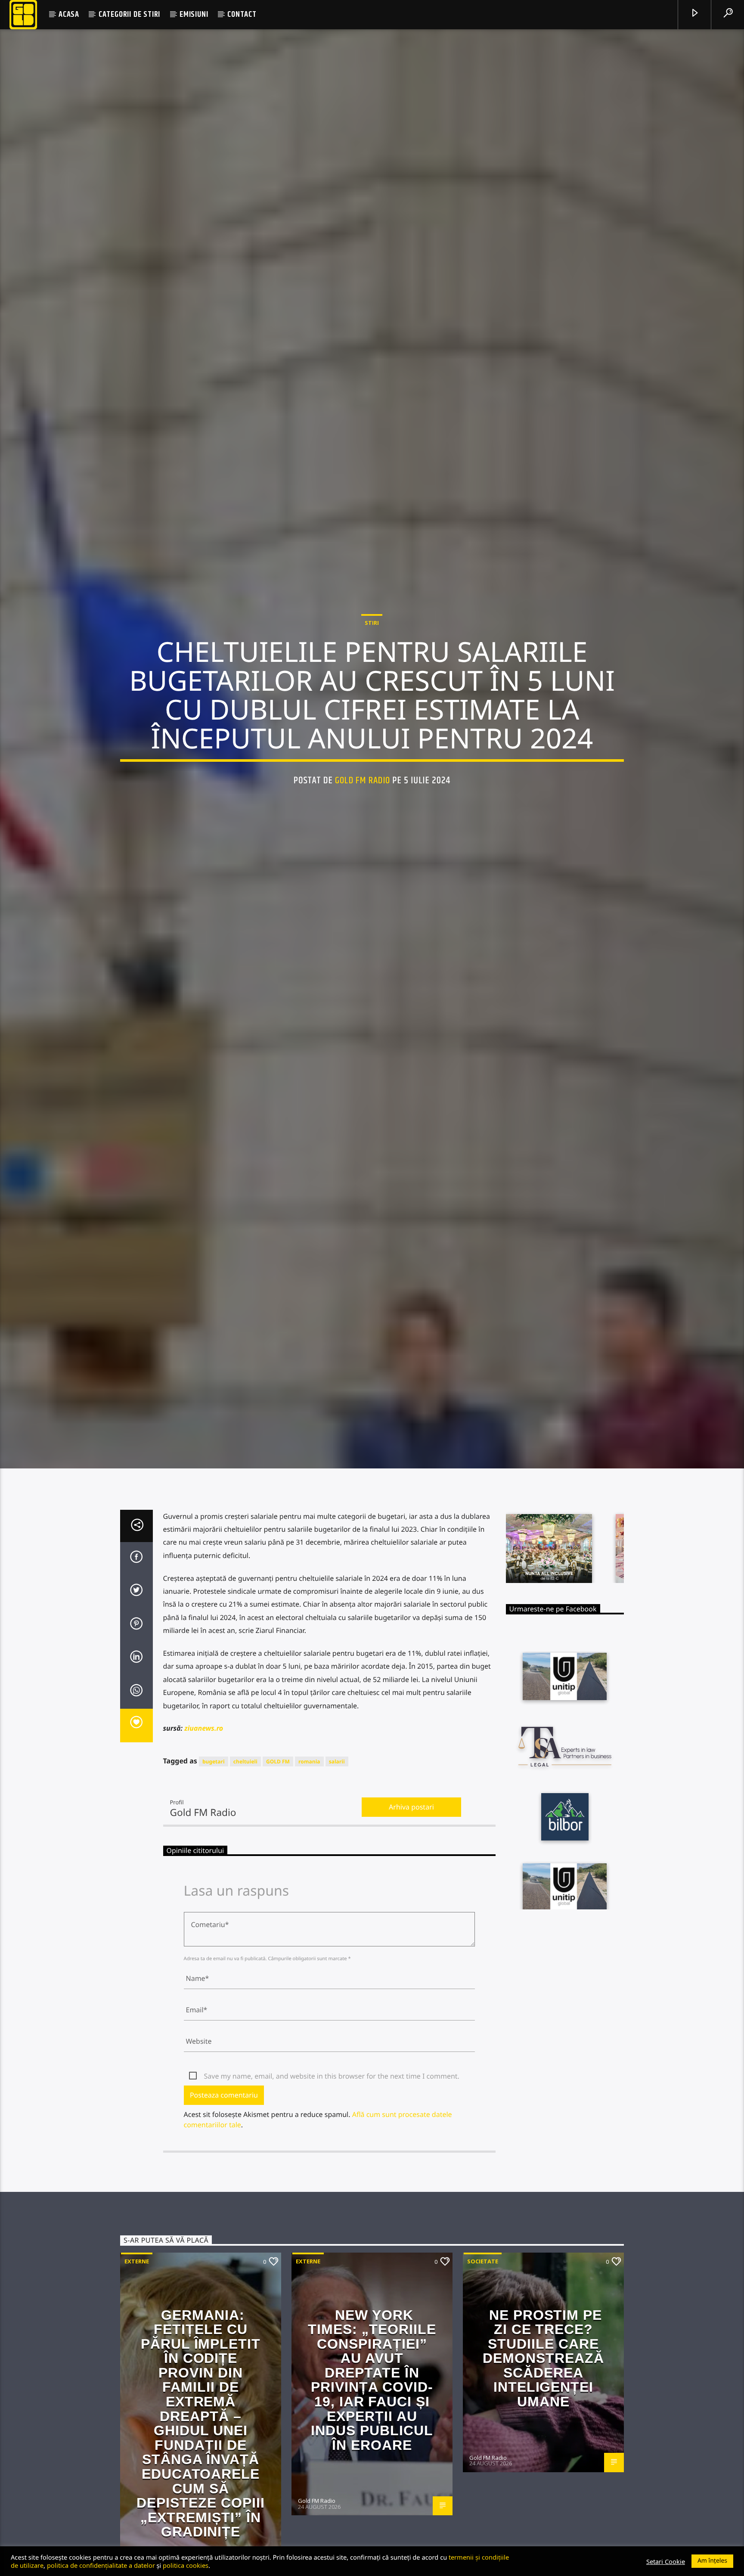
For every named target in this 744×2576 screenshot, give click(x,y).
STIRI (372, 656)
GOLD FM (278, 1834)
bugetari (214, 1834)
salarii (337, 1834)
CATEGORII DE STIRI (129, 14)
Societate (483, 2334)
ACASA (69, 14)
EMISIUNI (194, 14)
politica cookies (186, 2565)
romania (309, 1834)
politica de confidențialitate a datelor (101, 2565)
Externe (137, 2334)
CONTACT (242, 14)
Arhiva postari (411, 1879)
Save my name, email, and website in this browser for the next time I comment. (332, 2148)
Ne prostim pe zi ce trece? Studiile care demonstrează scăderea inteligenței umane (543, 2431)
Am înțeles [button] (712, 2561)
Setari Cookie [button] (666, 2561)
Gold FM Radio (363, 814)
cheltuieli (245, 1834)
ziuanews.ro (204, 1800)
